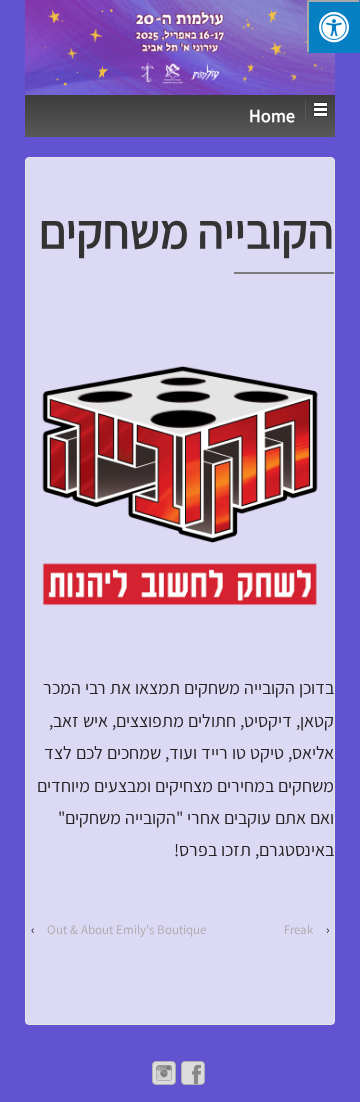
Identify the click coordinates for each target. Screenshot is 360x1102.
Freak (298, 929)
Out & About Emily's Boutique (126, 929)
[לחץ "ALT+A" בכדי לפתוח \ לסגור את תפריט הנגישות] (333, 26)
